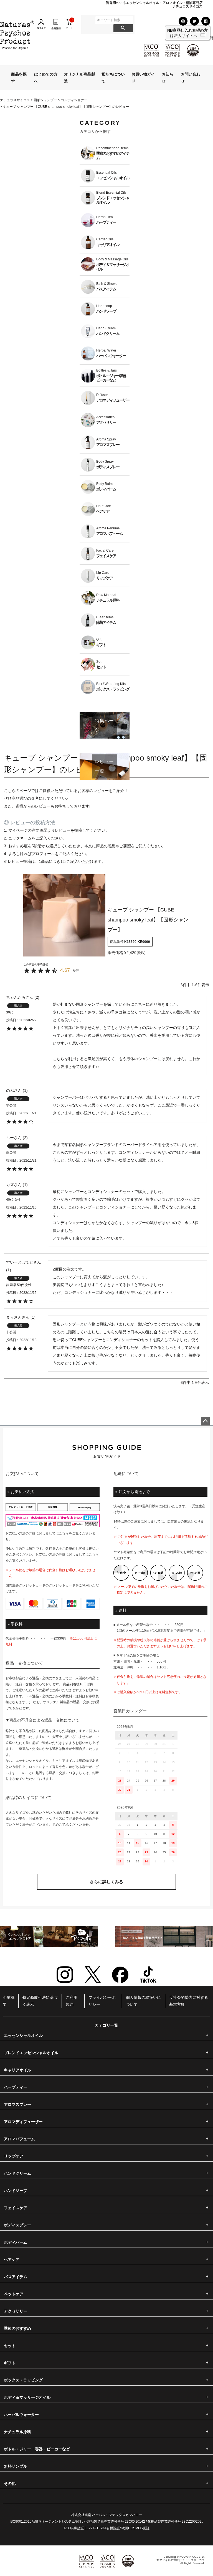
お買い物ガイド (143, 78)
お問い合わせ (191, 78)
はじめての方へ (46, 78)
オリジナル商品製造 (80, 78)
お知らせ (168, 78)
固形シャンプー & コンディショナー (60, 100)
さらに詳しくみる (106, 1882)
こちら (64, 1533)
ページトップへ (205, 1421)
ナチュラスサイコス (15, 100)
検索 (123, 28)
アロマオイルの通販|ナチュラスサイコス (179, 2560)
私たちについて (113, 78)
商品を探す (19, 78)
